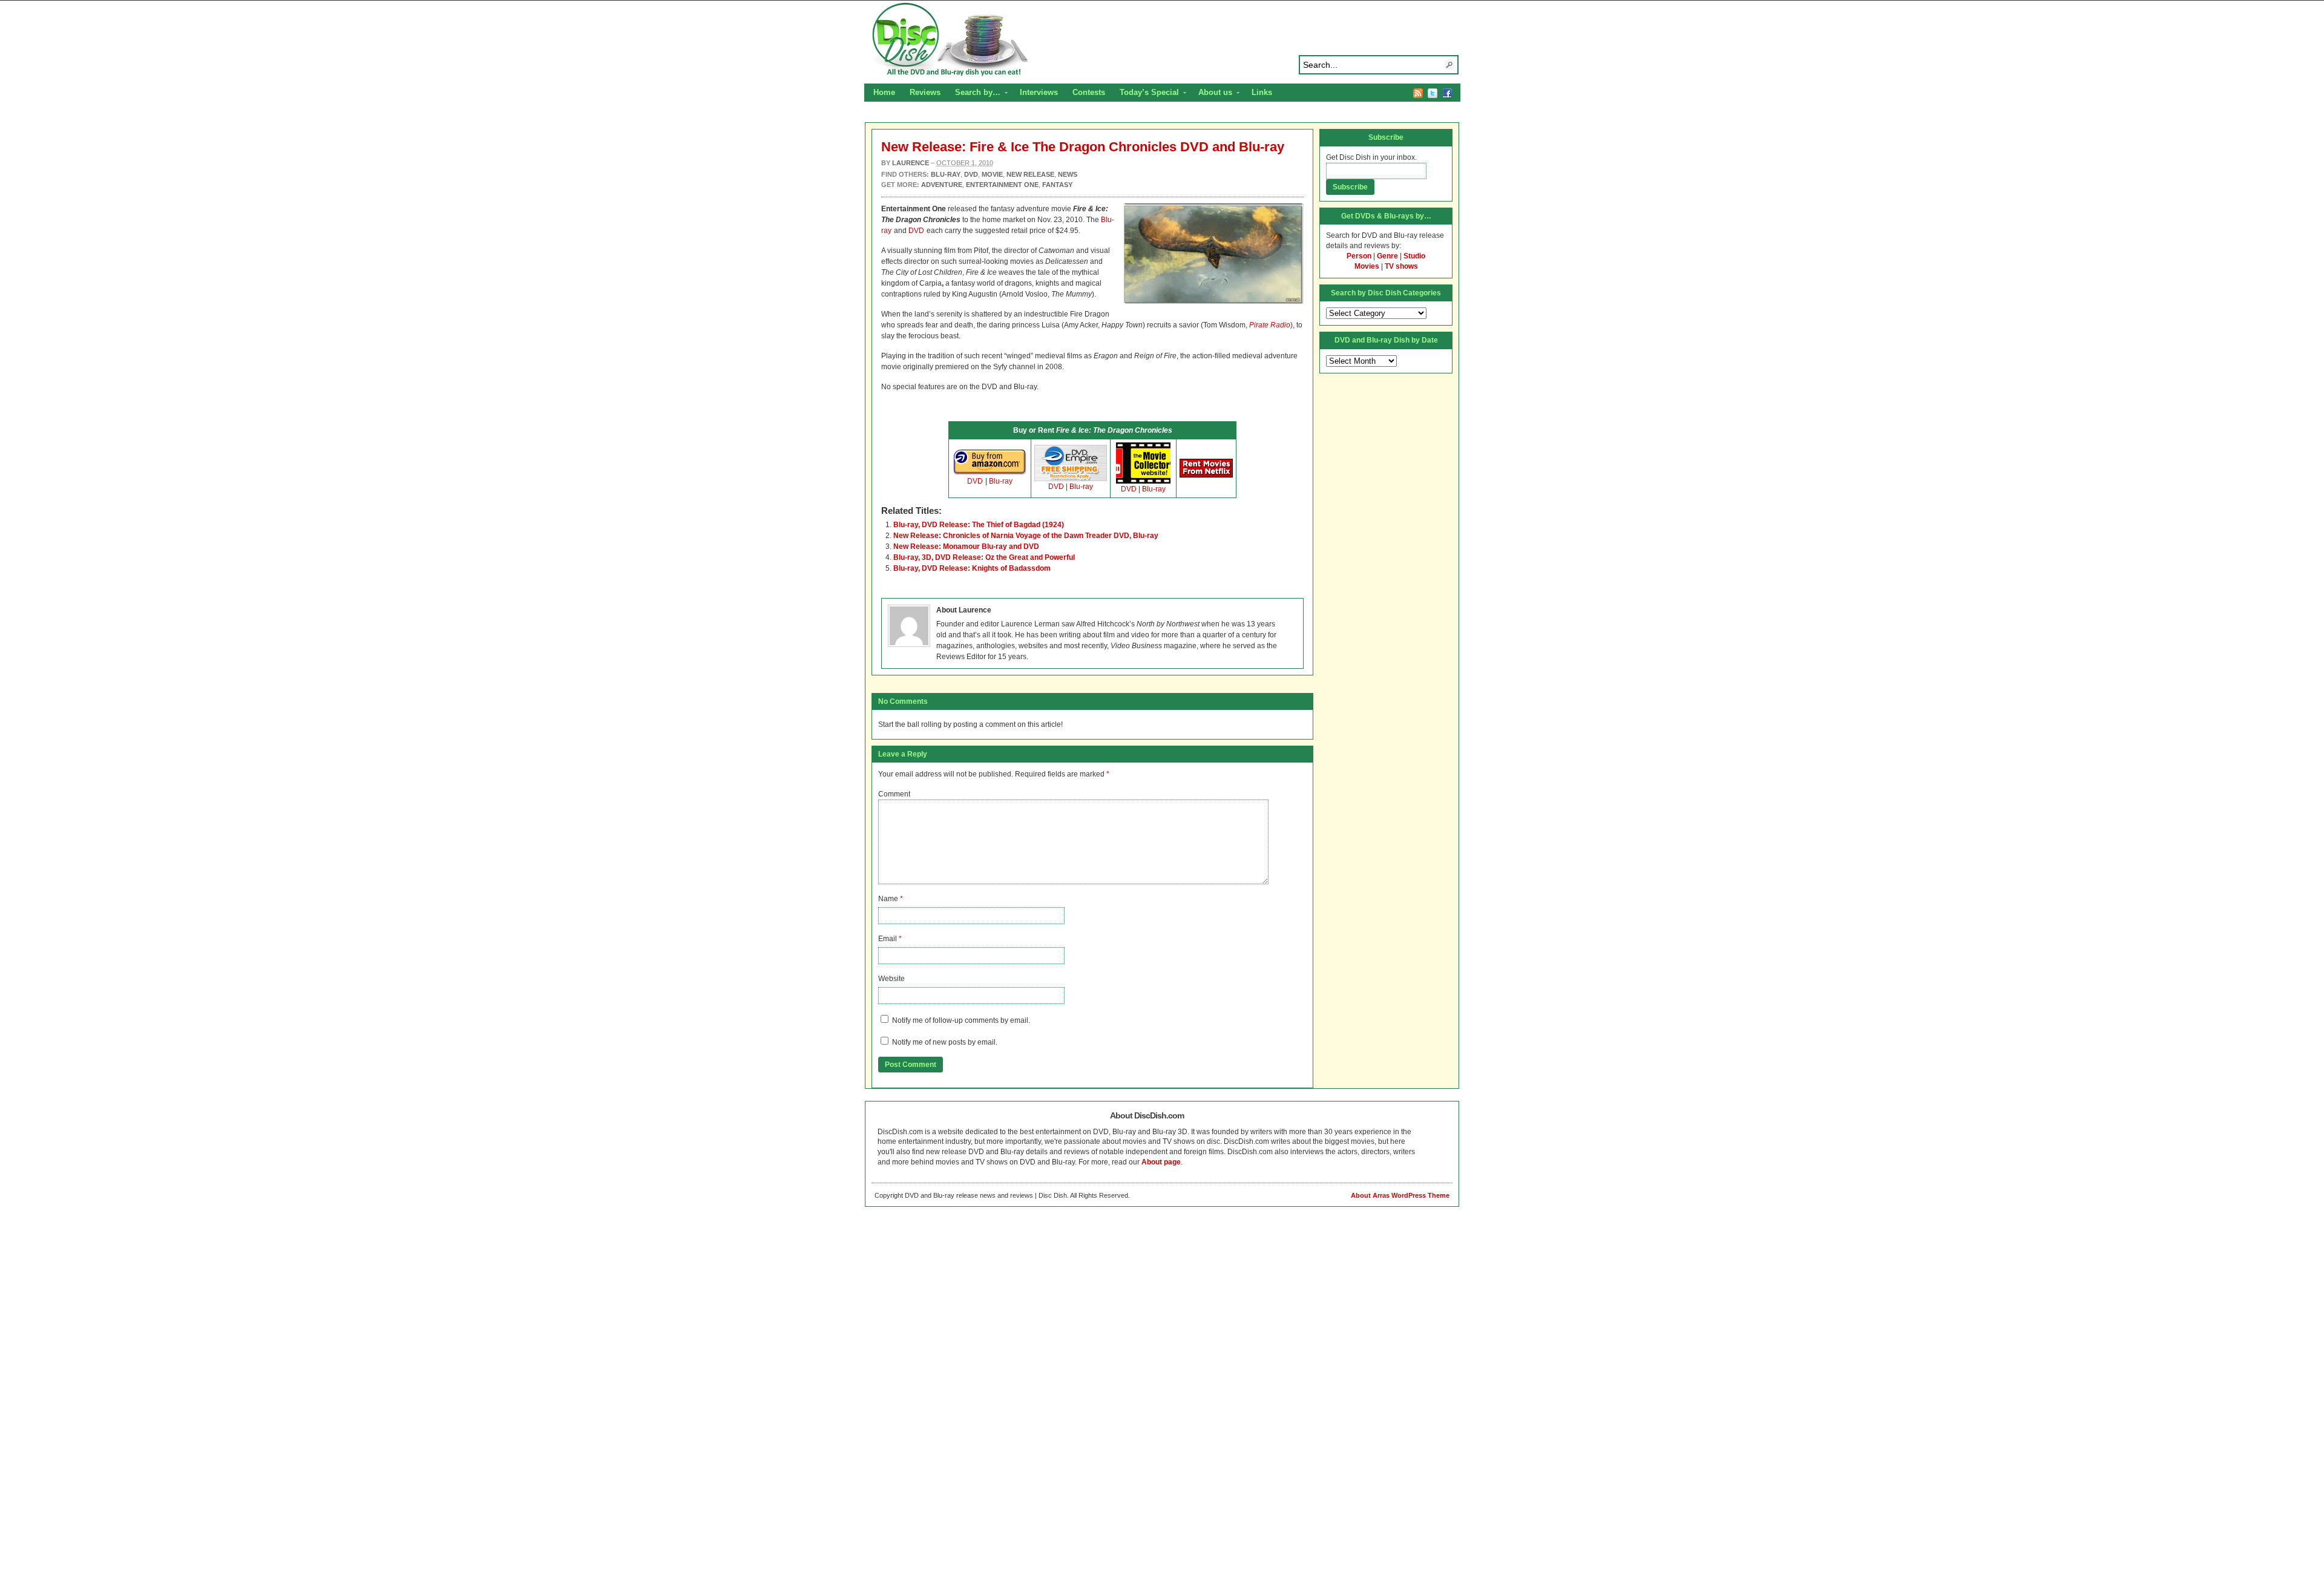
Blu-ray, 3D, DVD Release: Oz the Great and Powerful (984, 557)
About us (1212, 94)
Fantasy (1057, 185)
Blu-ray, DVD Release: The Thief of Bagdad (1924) (979, 525)
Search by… (974, 94)
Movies (1367, 266)
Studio (1414, 256)
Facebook (1447, 93)
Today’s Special (1146, 94)
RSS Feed (1418, 93)
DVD (916, 231)
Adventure (942, 185)
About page (1161, 1162)
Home (884, 92)
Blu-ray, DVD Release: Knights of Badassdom (972, 568)
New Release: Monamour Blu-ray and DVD (966, 547)
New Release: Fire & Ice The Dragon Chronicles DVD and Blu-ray (1083, 147)
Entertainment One (1002, 185)
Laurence (911, 163)
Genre (1387, 256)
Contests (1089, 92)
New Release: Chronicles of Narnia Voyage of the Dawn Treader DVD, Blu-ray (1026, 536)
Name (888, 899)
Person (1359, 256)
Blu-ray (1001, 481)
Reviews (925, 92)
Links (1262, 92)
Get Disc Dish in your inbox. (1371, 157)
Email (888, 939)
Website (891, 979)
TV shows (1401, 266)
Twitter (1433, 93)
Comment (894, 794)
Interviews (1039, 92)
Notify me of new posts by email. (945, 1042)
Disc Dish (1162, 40)
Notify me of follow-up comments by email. (961, 1020)
